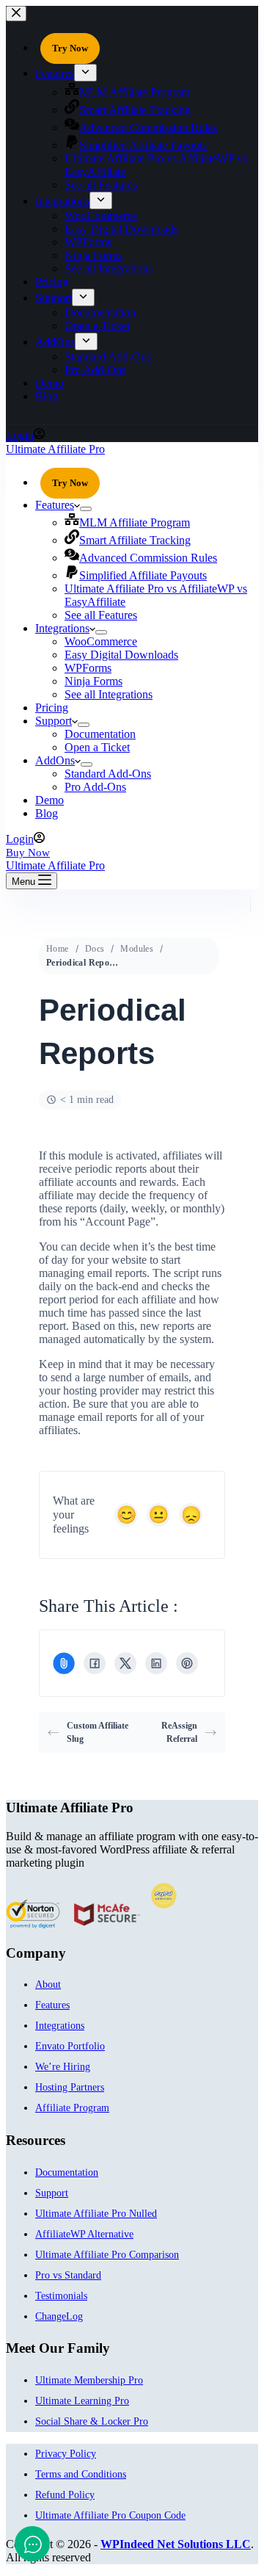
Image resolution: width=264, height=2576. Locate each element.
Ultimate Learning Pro (82, 2401)
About (48, 1985)
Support (54, 721)
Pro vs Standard (68, 2275)
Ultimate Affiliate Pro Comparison (107, 2255)
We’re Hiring (63, 2067)
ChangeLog (59, 2316)
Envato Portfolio (70, 2046)
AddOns (55, 760)
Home (58, 949)
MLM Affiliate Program (135, 522)
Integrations (62, 628)
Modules (137, 949)
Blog (47, 813)
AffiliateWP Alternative (84, 2234)
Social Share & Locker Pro (92, 2421)
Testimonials (61, 2296)
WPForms (88, 668)
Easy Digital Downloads (121, 655)
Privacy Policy (66, 2454)
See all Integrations (109, 694)
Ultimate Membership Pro (89, 2380)
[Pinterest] (187, 1663)
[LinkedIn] (156, 1663)
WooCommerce (101, 641)
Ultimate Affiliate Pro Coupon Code (110, 2515)
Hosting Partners (70, 2087)
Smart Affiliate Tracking (135, 540)
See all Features (101, 615)
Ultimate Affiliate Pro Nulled (96, 2214)
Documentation (100, 734)
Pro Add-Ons (95, 787)
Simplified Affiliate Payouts (143, 575)
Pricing (52, 708)
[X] (125, 1663)
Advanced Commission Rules (148, 558)
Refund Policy (65, 2495)
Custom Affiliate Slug (98, 1732)
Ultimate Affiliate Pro (55, 449)
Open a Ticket (97, 747)
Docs (95, 949)
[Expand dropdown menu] (86, 509)
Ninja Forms (93, 681)
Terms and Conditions (81, 2474)
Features (55, 505)
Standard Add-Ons (108, 774)
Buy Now (28, 853)
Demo (49, 800)
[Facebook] (95, 1663)
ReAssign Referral (179, 1732)
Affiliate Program (72, 2108)
